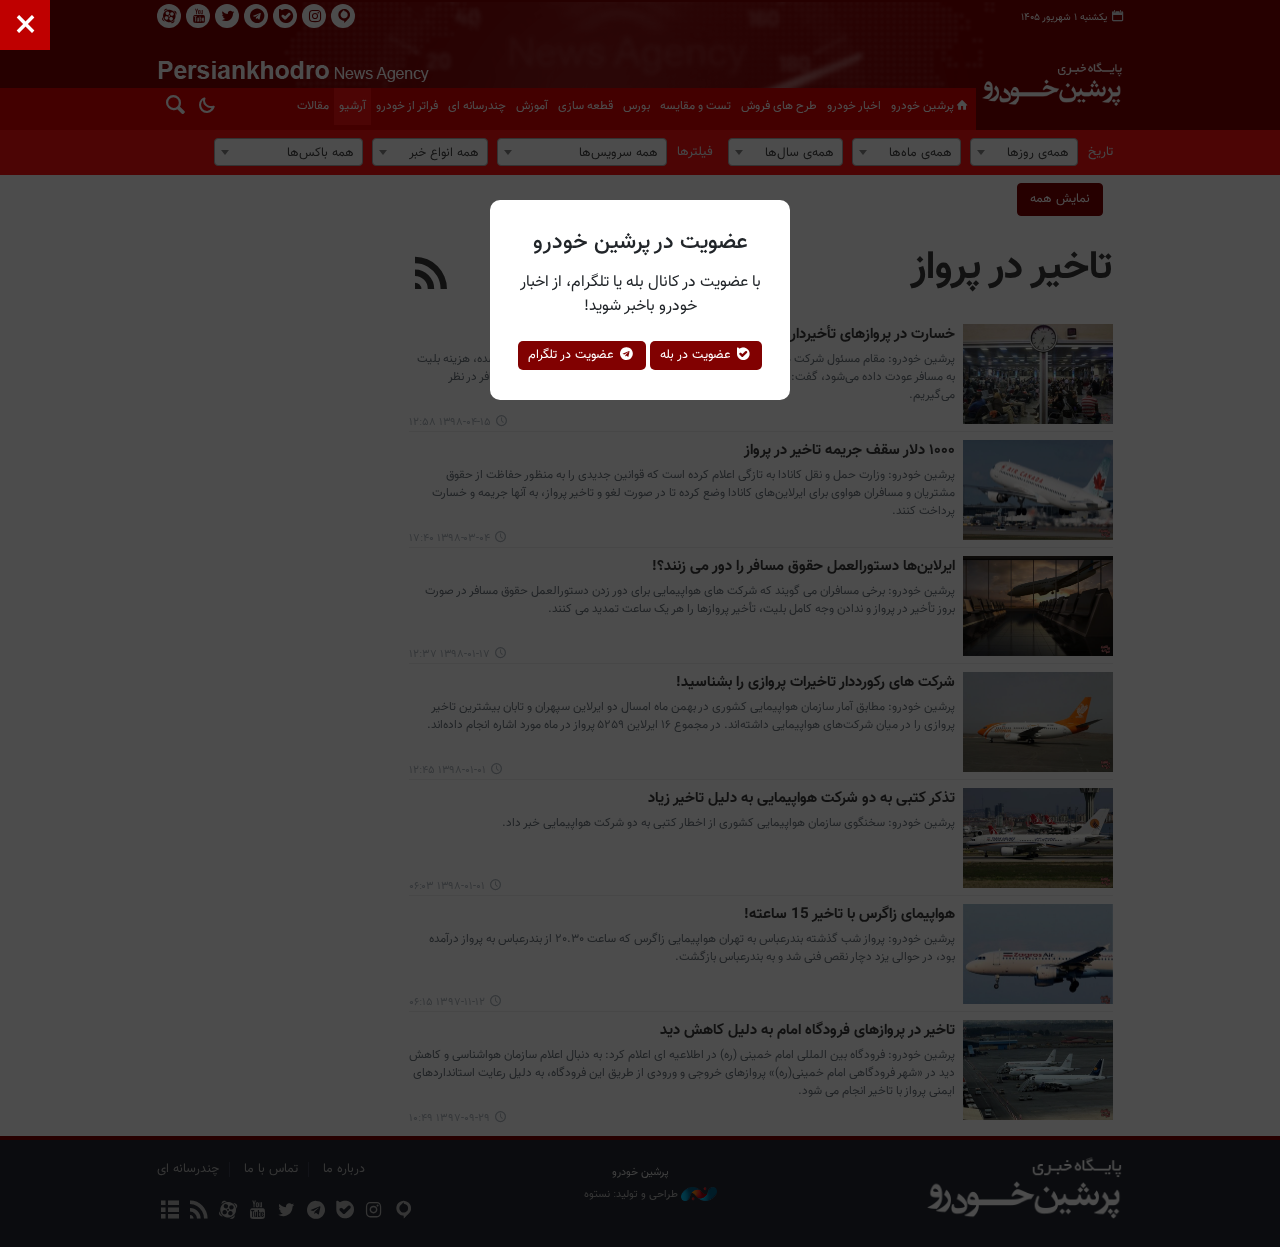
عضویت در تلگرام (573, 355)
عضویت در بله (697, 355)
